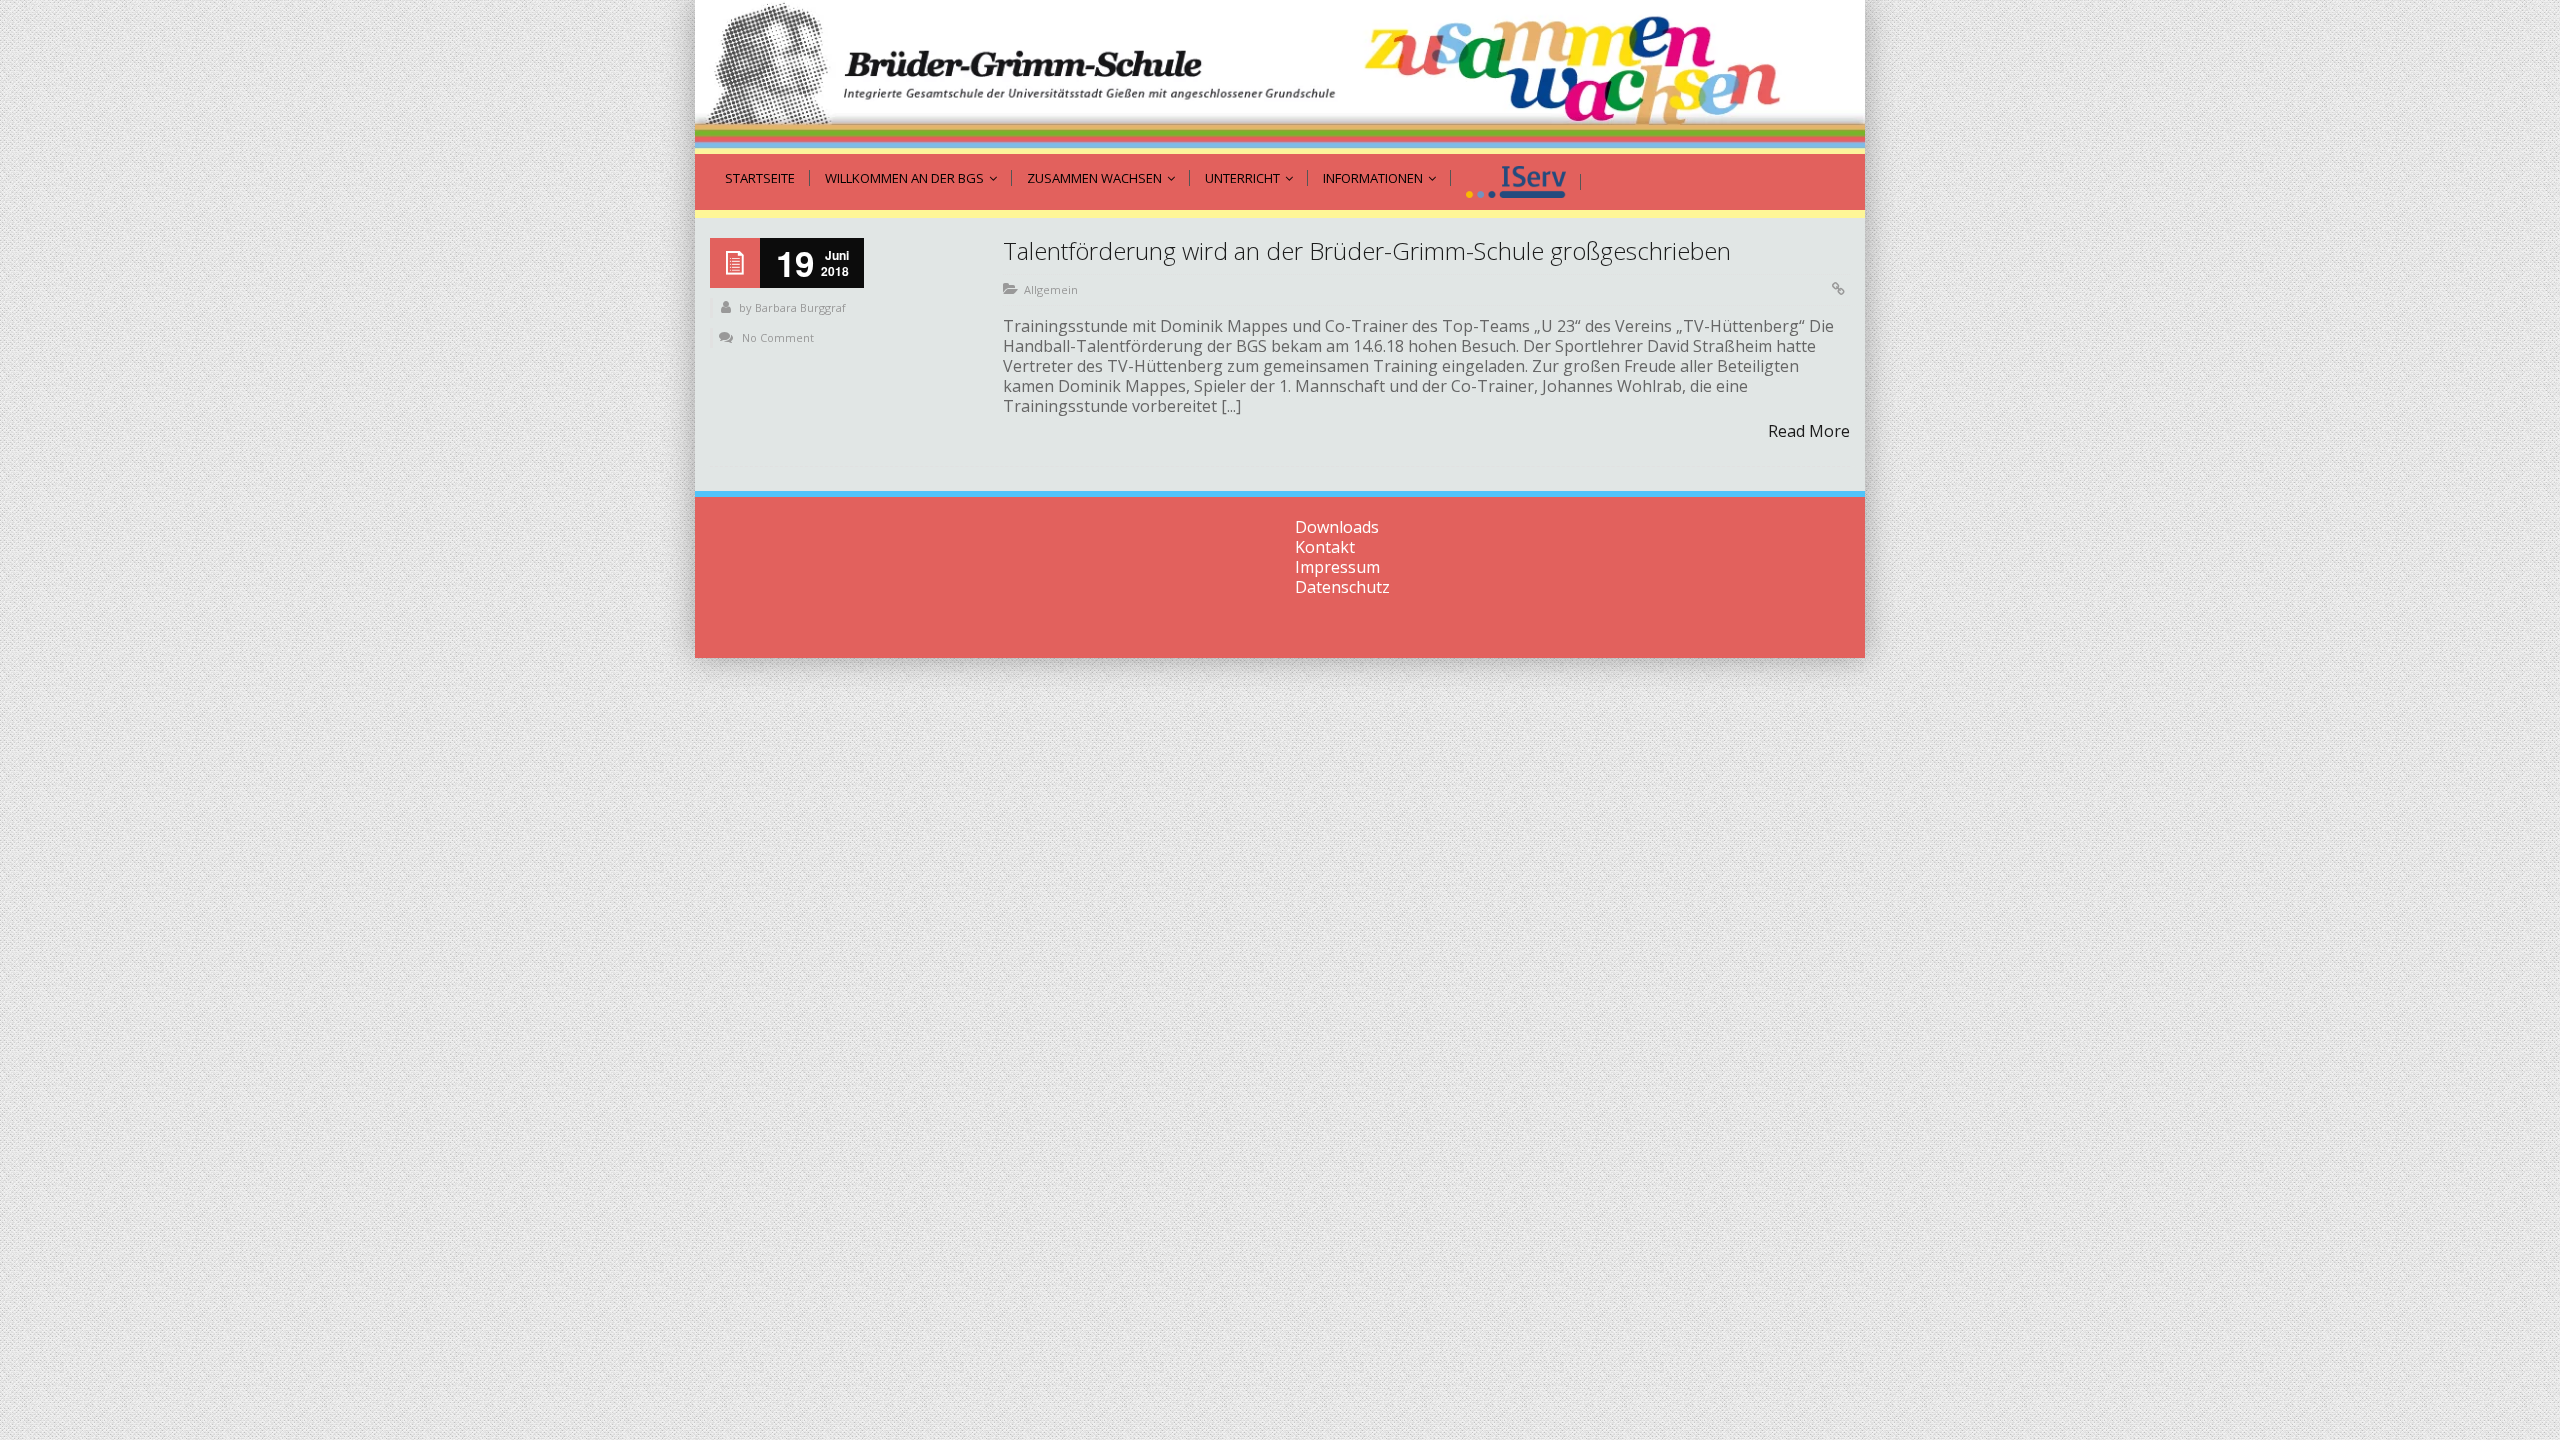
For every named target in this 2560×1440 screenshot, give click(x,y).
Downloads (1337, 527)
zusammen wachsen (1094, 178)
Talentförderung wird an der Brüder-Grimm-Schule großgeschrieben (1367, 250)
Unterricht (1242, 178)
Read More (1809, 431)
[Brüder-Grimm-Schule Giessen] (1280, 77)
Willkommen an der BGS (904, 178)
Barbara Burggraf (800, 307)
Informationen (1373, 178)
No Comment (778, 337)
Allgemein (1051, 289)
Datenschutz (1342, 587)
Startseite (760, 178)
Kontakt (1325, 547)
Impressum (1337, 567)
